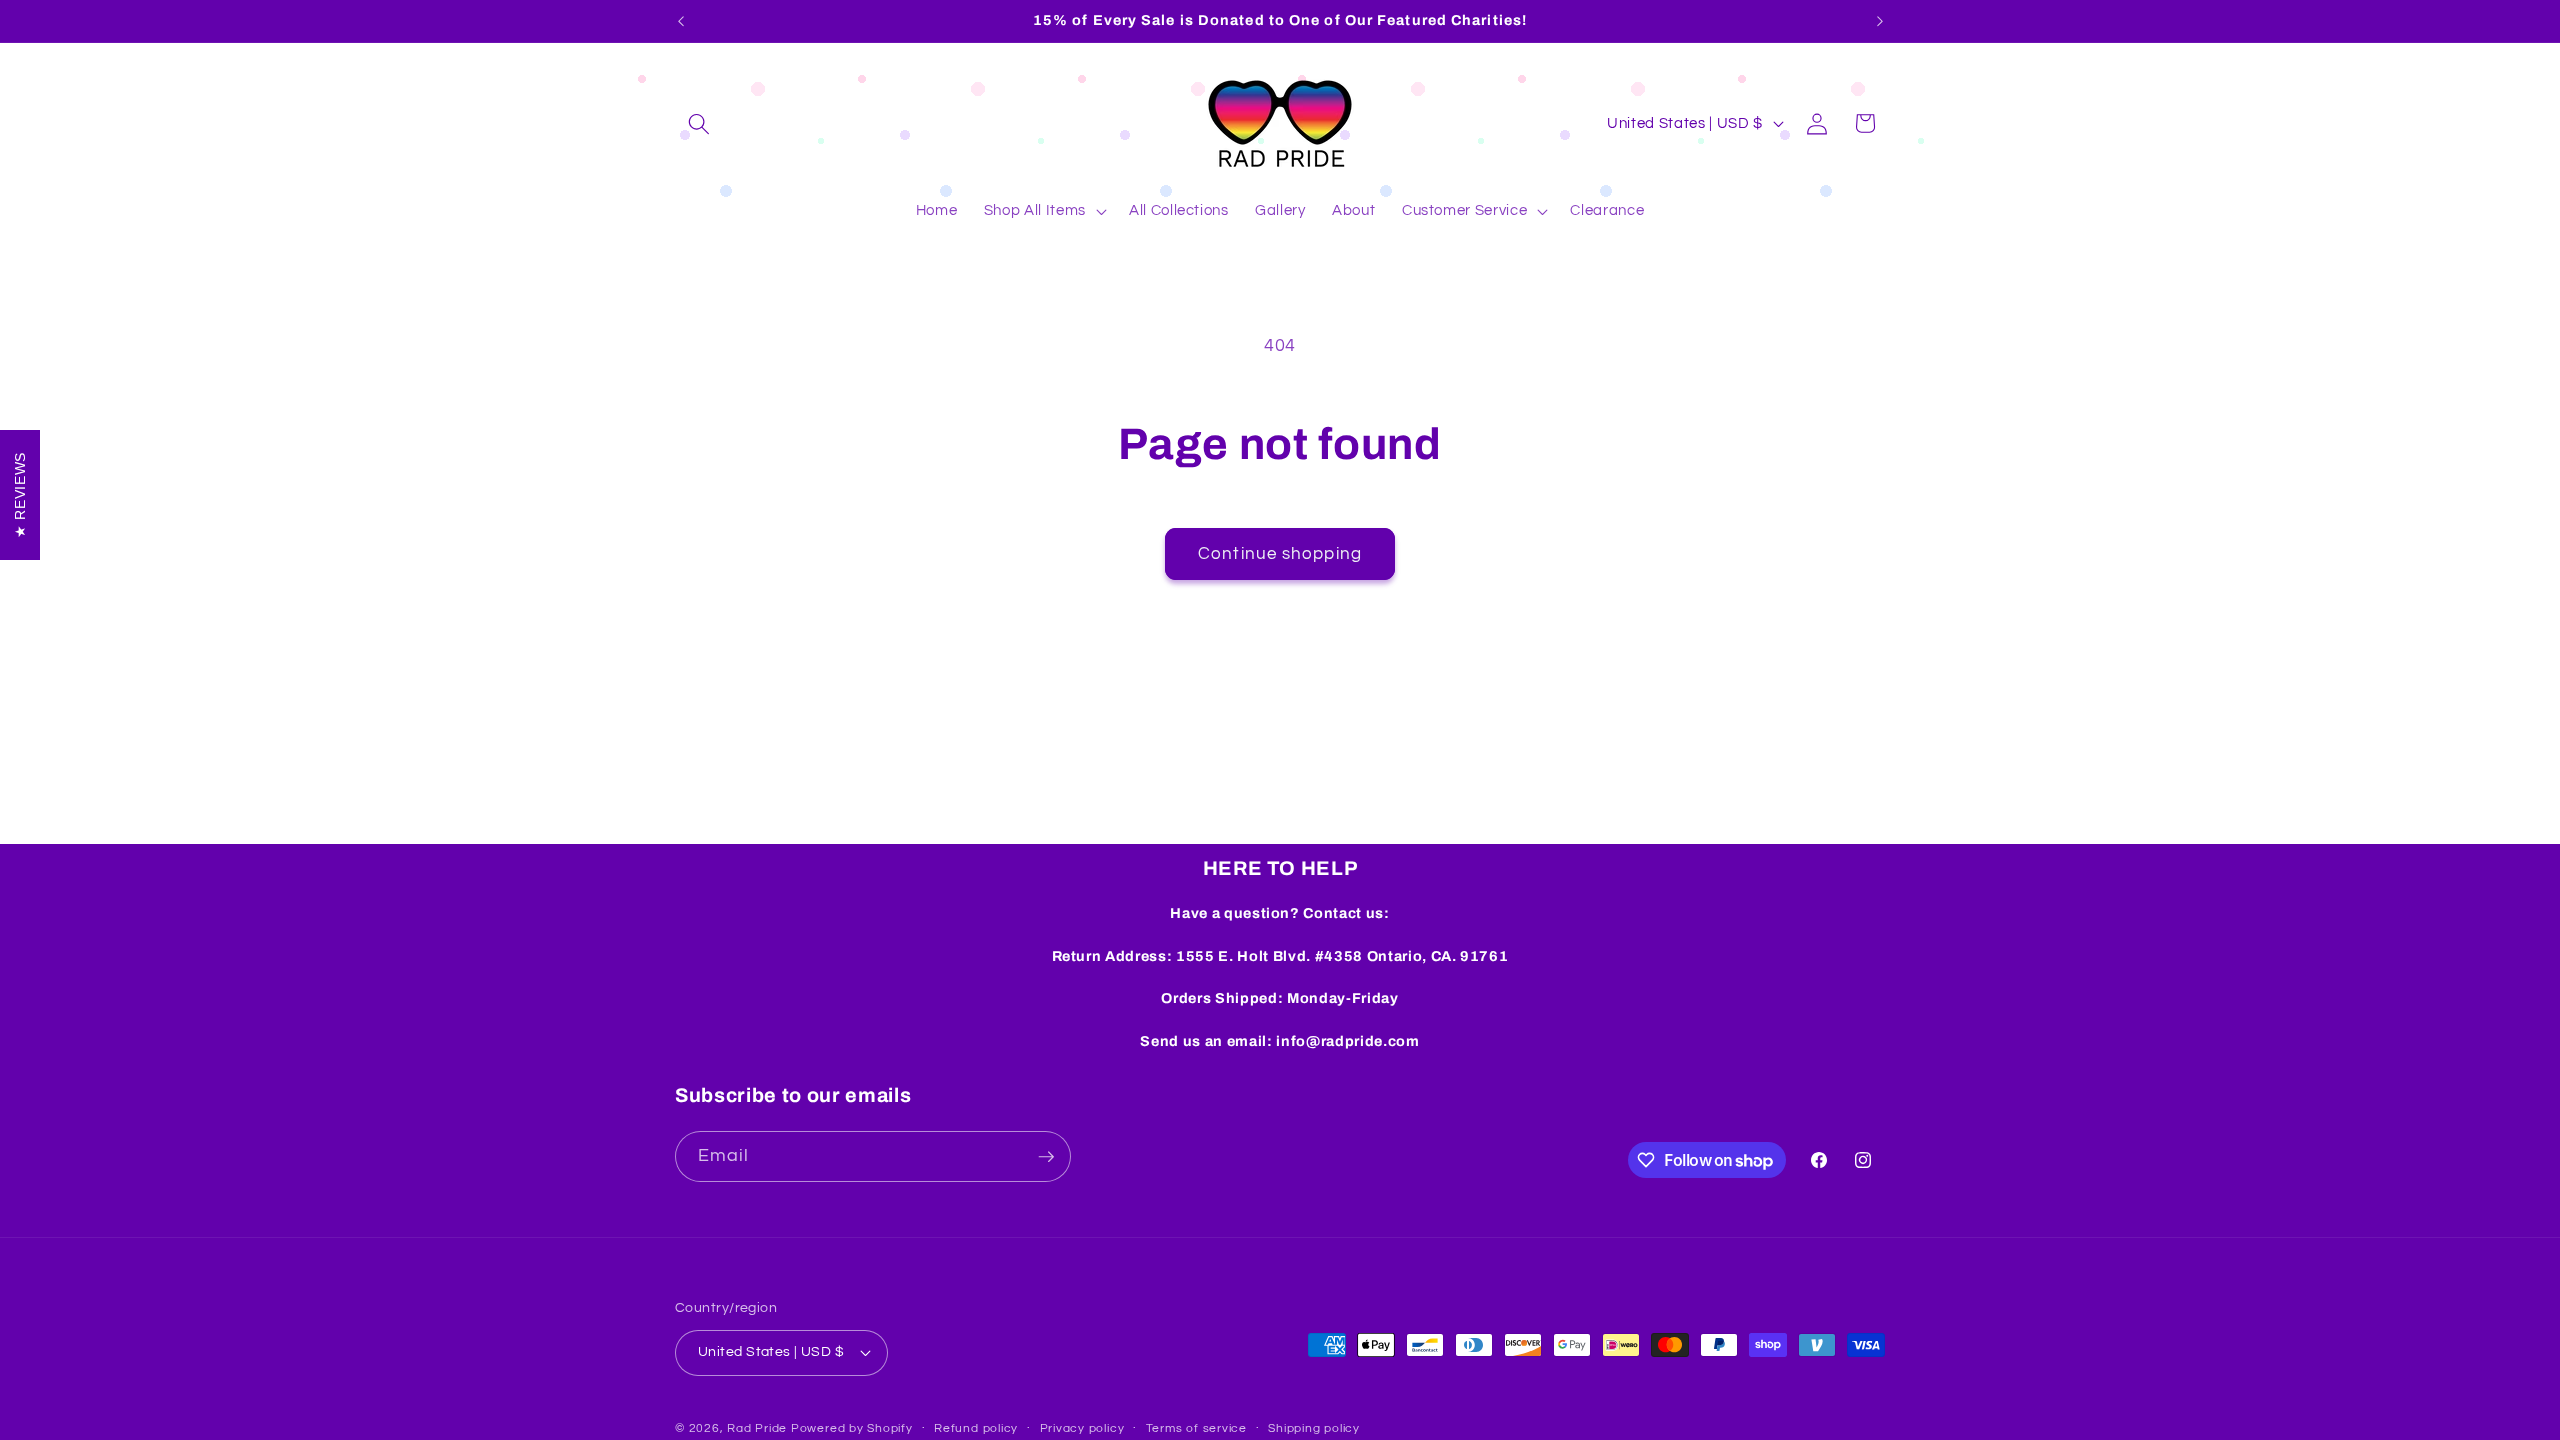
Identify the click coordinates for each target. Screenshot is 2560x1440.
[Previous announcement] (681, 21)
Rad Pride (757, 1428)
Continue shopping (1280, 553)
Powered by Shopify (852, 1428)
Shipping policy (1314, 1428)
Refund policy (976, 1428)
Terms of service (1196, 1428)
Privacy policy (1082, 1428)
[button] (699, 123)
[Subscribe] (1046, 1157)
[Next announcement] (1880, 21)
